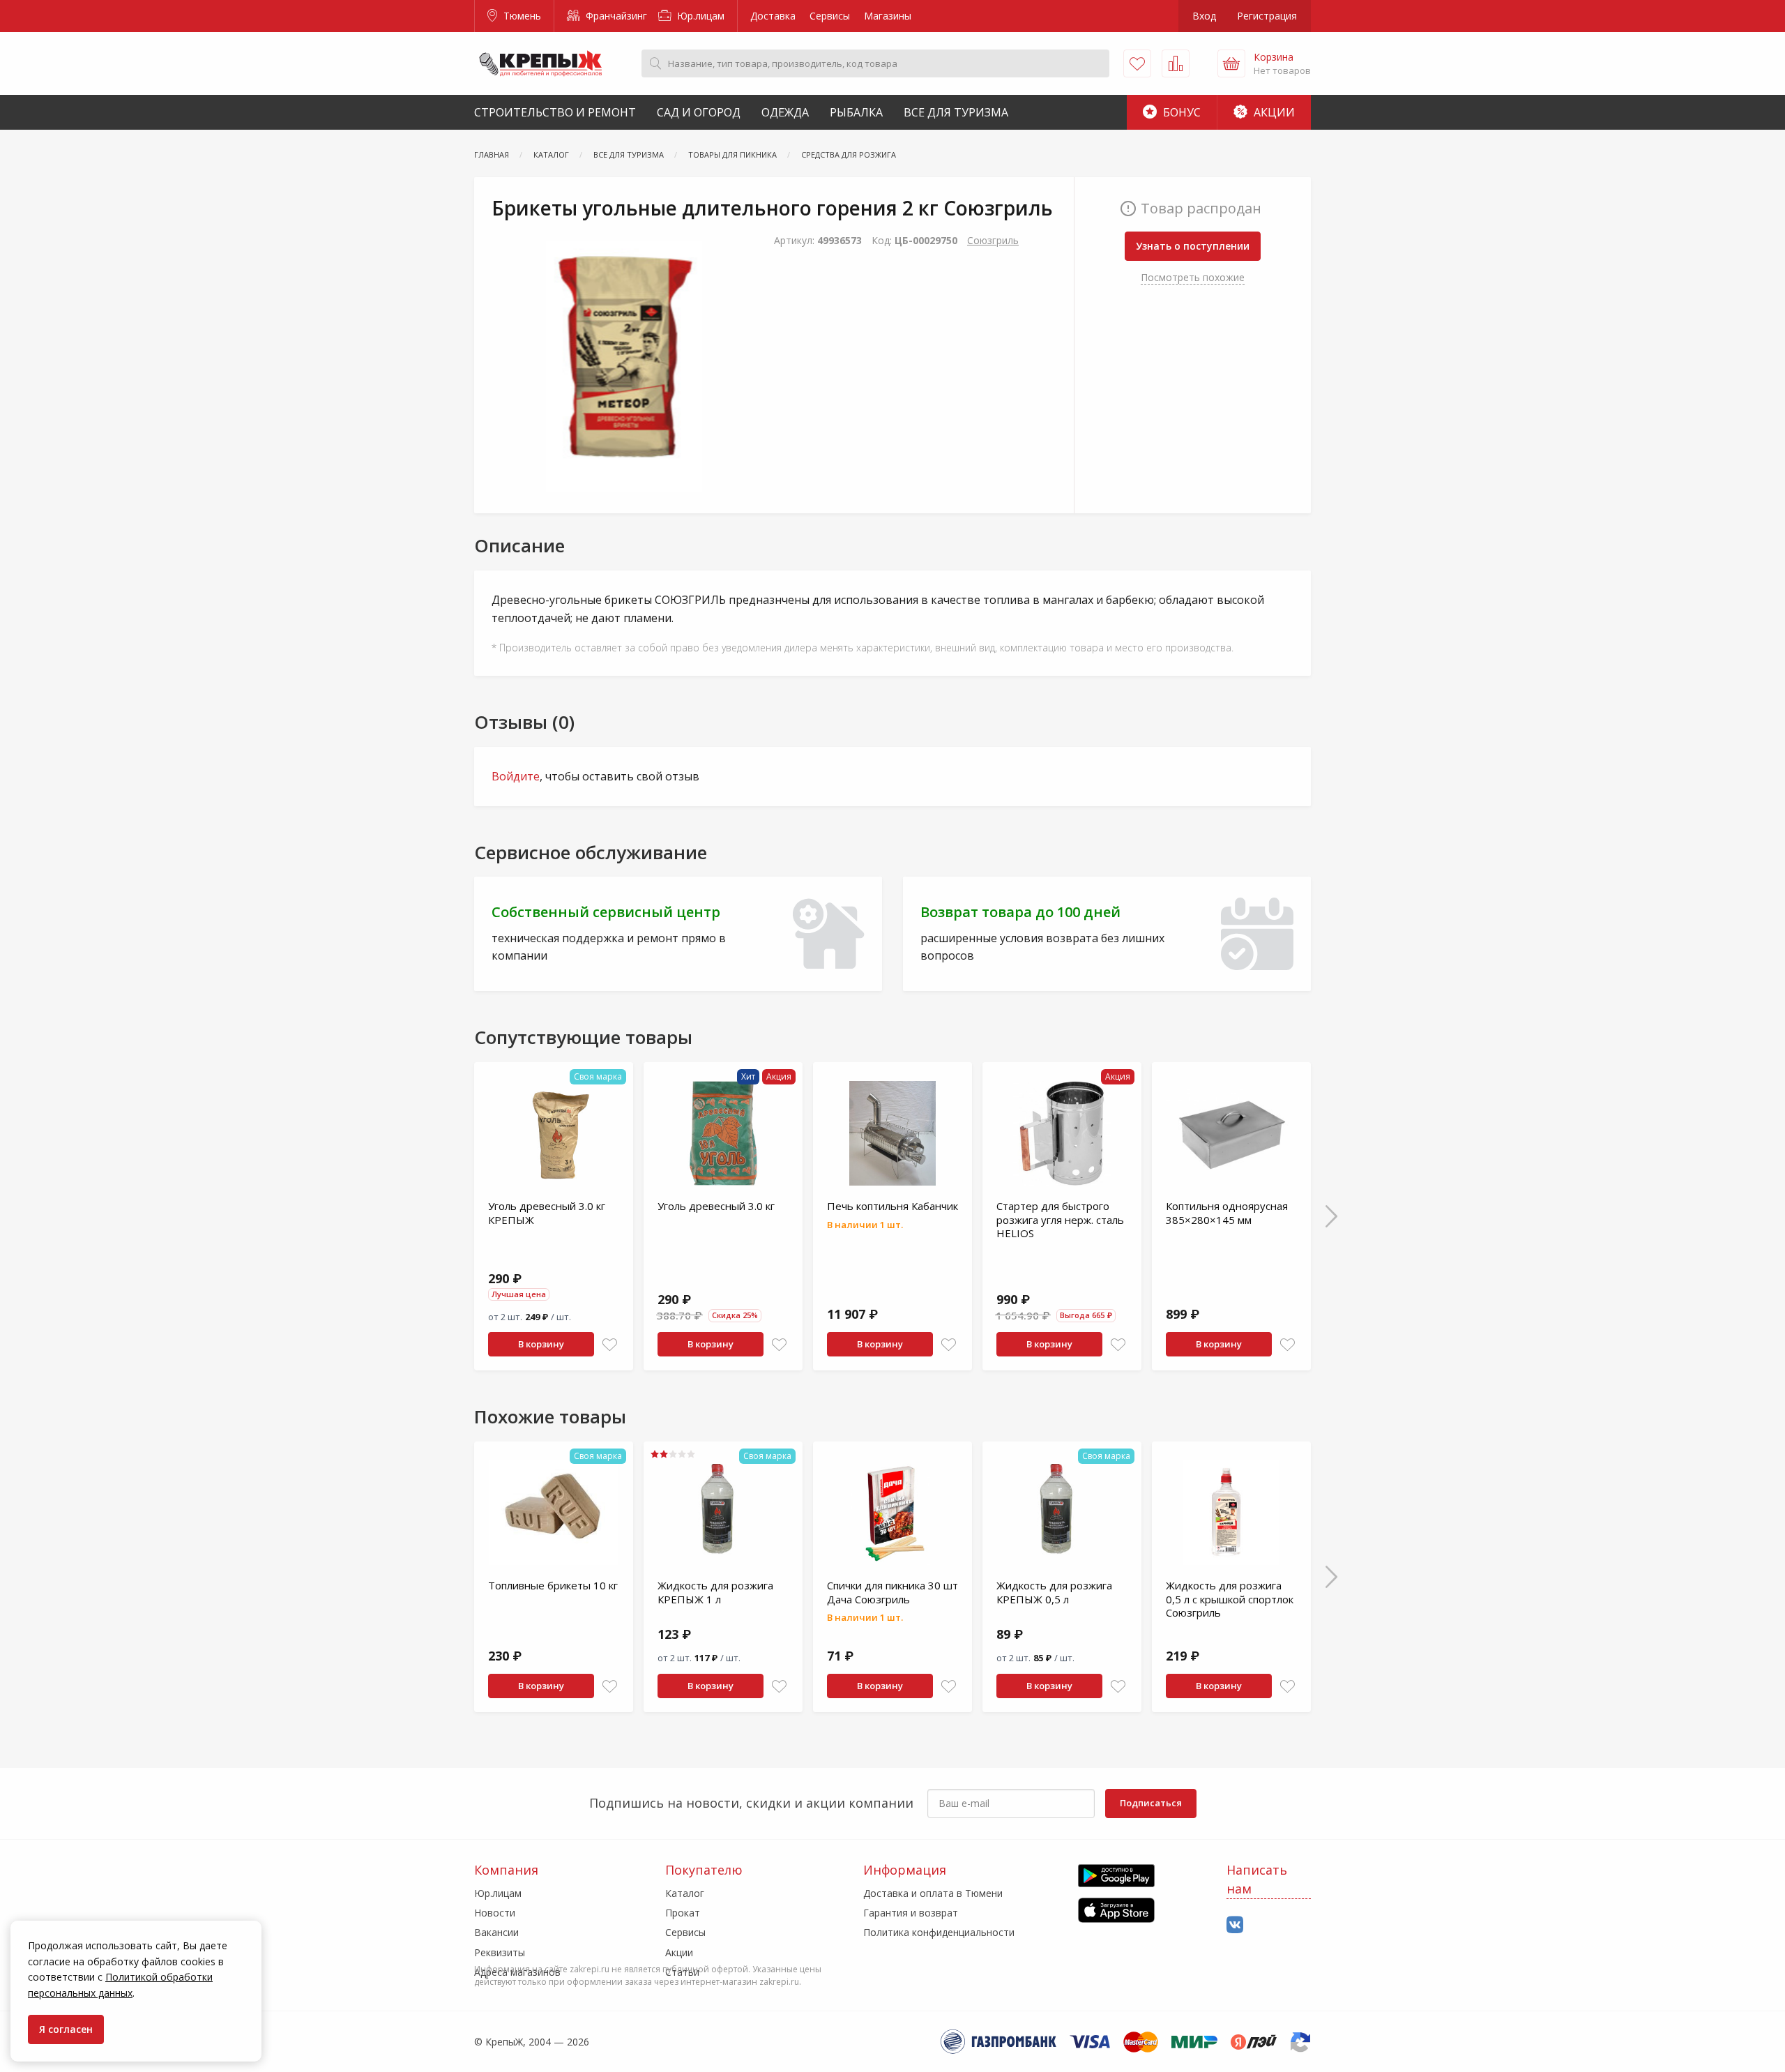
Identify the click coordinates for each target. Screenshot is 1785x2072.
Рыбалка (856, 112)
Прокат (683, 1913)
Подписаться (1151, 1803)
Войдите (516, 776)
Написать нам (1257, 1879)
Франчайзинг (615, 16)
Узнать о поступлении (1193, 246)
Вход (1204, 16)
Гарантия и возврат (911, 1913)
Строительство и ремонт (555, 112)
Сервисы (830, 16)
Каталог (685, 1893)
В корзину (541, 1344)
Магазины (888, 16)
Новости (495, 1913)
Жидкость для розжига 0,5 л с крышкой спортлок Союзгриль (1230, 1599)
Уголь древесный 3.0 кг (716, 1206)
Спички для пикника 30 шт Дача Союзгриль (892, 1592)
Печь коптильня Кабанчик (892, 1206)
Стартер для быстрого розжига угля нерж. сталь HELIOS (1060, 1219)
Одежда (785, 112)
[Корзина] (1231, 63)
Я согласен (66, 2029)
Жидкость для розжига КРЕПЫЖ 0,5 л (1054, 1592)
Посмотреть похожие (1193, 277)
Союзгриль (993, 240)
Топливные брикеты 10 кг (553, 1585)
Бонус (1180, 112)
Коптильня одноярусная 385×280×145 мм (1227, 1213)
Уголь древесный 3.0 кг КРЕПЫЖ (547, 1213)
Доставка (773, 16)
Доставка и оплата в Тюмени (933, 1893)
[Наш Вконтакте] (1235, 1925)
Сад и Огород (699, 112)
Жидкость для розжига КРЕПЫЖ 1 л (715, 1592)
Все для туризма (956, 112)
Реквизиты (500, 1952)
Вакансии (496, 1932)
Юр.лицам (699, 16)
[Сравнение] (1176, 63)
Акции (1273, 112)
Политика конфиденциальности (939, 1932)
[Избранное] (1137, 63)
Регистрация (1267, 16)
